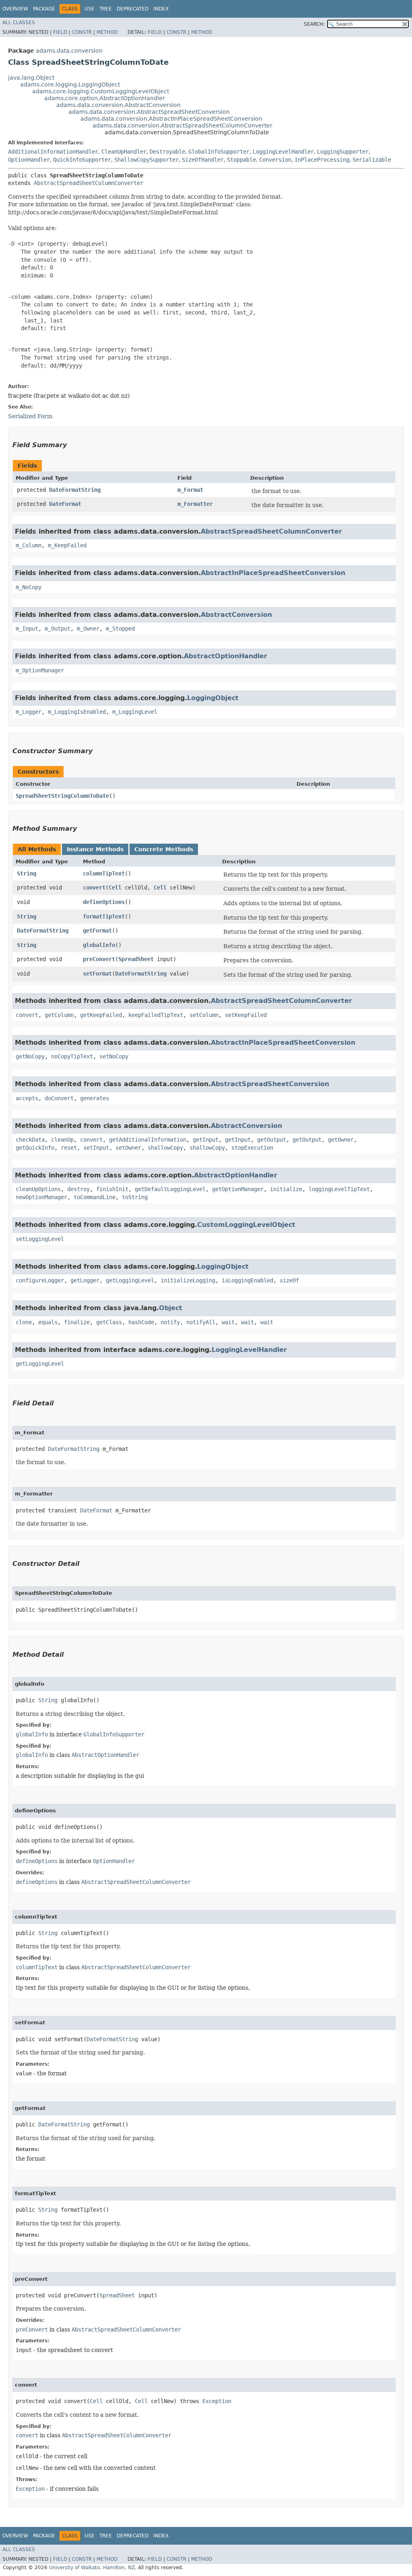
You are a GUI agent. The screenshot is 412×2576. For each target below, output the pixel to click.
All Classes (19, 23)
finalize (77, 1322)
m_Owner (88, 629)
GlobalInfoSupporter (219, 152)
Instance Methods (95, 849)
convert (94, 887)
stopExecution (252, 1148)
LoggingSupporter (343, 152)
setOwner (128, 1148)
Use (90, 9)
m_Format (190, 490)
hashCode (141, 1322)
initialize (286, 1189)
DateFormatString (75, 490)
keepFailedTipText (156, 1015)
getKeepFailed (101, 1015)
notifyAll (201, 1322)
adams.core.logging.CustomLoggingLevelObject (101, 91)
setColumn (204, 1015)
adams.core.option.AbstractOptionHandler (105, 98)
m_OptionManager (40, 670)
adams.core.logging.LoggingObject (70, 84)
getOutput (272, 1140)
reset (69, 1148)
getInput (206, 1140)
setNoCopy (114, 1056)
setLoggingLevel (40, 1239)
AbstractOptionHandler (226, 656)
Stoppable (241, 160)
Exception (217, 2401)
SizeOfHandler (203, 160)
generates (95, 1098)
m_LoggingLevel (135, 712)
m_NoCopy (29, 587)
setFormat (97, 974)
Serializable (372, 160)
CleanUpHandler (124, 152)
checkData (30, 1140)
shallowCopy (165, 1148)
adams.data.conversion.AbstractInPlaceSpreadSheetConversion (171, 119)
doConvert (59, 1098)
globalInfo (99, 945)
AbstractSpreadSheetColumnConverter (89, 183)
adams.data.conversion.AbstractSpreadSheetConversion (149, 112)
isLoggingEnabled (247, 1280)
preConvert (99, 959)
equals (48, 1322)
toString (135, 1197)
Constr (82, 32)
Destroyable (167, 152)
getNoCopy (30, 1056)
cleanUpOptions (38, 1189)
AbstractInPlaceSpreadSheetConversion (273, 573)
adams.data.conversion (69, 51)
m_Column (29, 545)
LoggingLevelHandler (283, 152)
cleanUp (62, 1140)
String (27, 873)
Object (171, 1308)
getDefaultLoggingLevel (170, 1189)
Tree (106, 9)
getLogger (85, 1280)
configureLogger (40, 1280)
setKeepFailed (246, 1015)
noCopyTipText (72, 1056)
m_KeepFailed (67, 545)
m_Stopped (120, 629)
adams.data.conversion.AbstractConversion (118, 105)
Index (161, 9)
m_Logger (29, 712)
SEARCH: (314, 24)
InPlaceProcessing (322, 160)
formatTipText (104, 916)
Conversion (275, 160)
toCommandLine (95, 1197)
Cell (115, 887)
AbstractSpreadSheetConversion (270, 1084)
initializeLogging (188, 1280)
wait (228, 1322)
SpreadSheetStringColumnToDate (62, 796)
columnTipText (104, 873)
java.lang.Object (31, 78)
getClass (109, 1322)
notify (170, 1322)
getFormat (97, 931)
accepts (27, 1098)
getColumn (59, 1015)
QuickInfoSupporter (82, 160)
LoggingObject (213, 698)
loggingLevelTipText (339, 1189)
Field (60, 32)
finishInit (112, 1189)
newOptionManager (41, 1197)
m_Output (58, 629)
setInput (96, 1148)
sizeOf (289, 1280)
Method (107, 32)
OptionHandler (29, 160)
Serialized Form (30, 416)
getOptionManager (238, 1189)
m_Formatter (195, 504)
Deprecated (133, 9)
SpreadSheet (136, 959)
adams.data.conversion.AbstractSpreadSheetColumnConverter (182, 125)
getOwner (341, 1140)
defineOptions (104, 902)
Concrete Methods (164, 849)
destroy (78, 1189)
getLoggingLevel (130, 1280)
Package (44, 9)
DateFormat (65, 504)
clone (24, 1322)
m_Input (27, 629)
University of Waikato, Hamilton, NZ (92, 2568)
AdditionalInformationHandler (53, 152)
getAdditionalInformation (148, 1140)
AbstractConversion (236, 615)
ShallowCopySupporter (146, 160)
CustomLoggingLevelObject (246, 1225)
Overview (15, 9)
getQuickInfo (35, 1148)
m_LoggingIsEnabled (77, 712)
